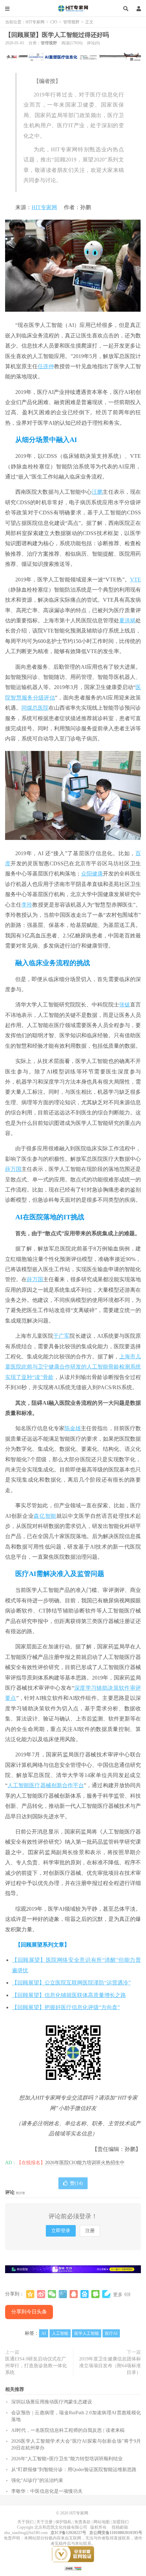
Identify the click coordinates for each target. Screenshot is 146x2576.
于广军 (61, 1336)
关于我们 (25, 2522)
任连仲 (46, 366)
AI (44, 2333)
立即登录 (61, 2231)
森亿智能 (45, 1516)
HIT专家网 (73, 8)
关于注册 (44, 2522)
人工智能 (60, 2333)
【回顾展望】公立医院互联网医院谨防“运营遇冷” (71, 1983)
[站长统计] (73, 2568)
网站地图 (102, 2522)
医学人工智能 (87, 2333)
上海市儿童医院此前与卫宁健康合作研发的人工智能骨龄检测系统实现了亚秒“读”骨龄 (73, 1367)
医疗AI (111, 2333)
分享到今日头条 (29, 2312)
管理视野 (71, 22)
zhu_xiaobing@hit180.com (26, 2533)
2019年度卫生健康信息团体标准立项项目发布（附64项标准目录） (110, 2366)
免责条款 (83, 2522)
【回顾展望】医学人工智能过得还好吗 (57, 35)
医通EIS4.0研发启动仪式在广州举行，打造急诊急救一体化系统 (36, 2366)
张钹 (125, 1005)
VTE (135, 580)
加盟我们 (121, 2522)
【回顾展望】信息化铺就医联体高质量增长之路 (69, 1995)
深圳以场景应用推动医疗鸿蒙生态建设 (52, 2402)
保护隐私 (63, 2522)
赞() (76, 2183)
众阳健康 (92, 874)
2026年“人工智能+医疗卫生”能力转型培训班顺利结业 (67, 2459)
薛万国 (13, 1169)
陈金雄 (73, 1428)
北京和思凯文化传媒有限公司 (61, 2527)
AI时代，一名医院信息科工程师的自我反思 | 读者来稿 (68, 2430)
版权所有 (98, 2527)
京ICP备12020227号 (68, 2533)
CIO (54, 22)
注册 (90, 2231)
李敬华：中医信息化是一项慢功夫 (47, 2491)
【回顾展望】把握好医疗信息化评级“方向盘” (66, 2007)
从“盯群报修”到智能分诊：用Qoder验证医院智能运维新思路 (74, 2470)
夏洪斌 (127, 620)
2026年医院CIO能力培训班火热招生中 (85, 2163)
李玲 (27, 905)
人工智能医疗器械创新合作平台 (46, 1785)
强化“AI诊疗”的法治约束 (37, 2480)
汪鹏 (97, 492)
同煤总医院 (35, 708)
